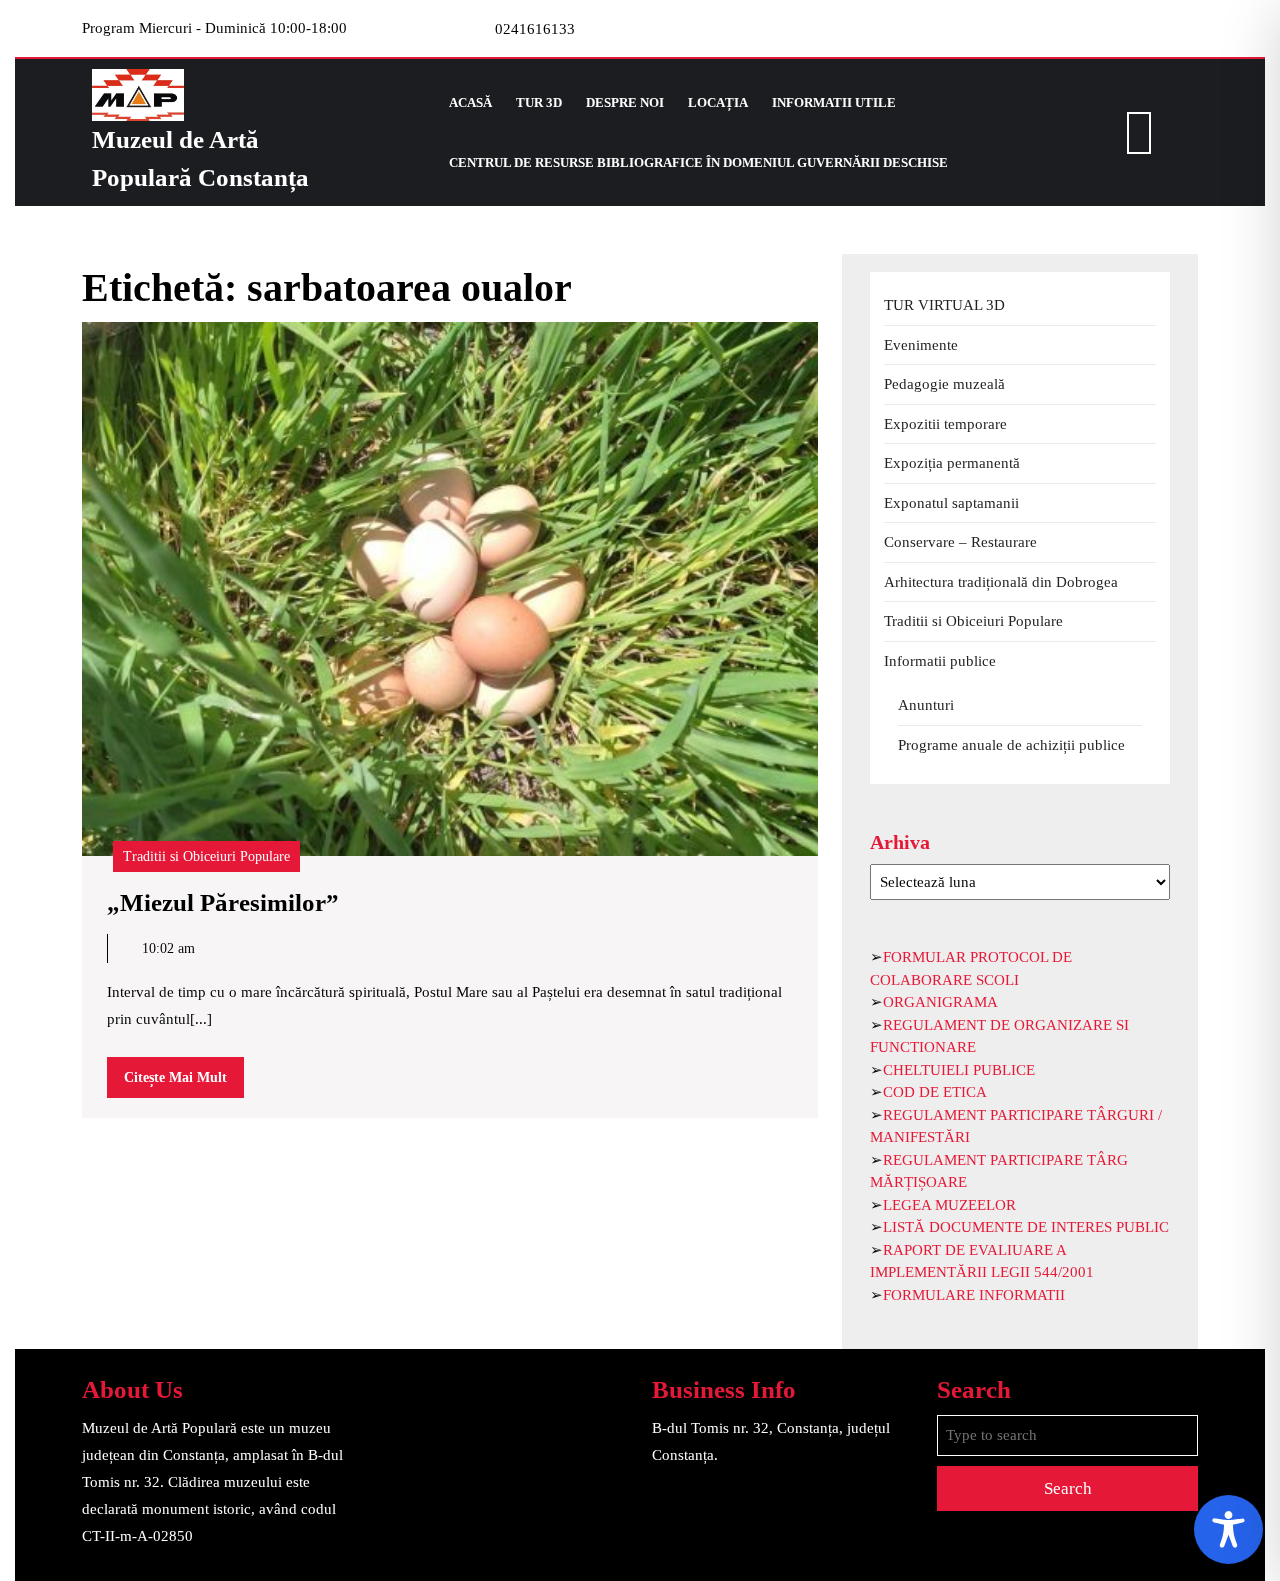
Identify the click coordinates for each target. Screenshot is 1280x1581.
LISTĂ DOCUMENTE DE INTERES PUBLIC (1026, 1227)
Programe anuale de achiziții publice (1011, 745)
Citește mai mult (184, 1083)
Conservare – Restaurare (960, 542)
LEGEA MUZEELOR (949, 1205)
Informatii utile (834, 102)
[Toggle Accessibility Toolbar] (1228, 1529)
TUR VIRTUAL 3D (944, 305)
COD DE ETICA (935, 1092)
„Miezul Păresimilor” (223, 902)
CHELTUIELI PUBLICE (959, 1070)
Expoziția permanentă (952, 463)
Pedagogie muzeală (944, 384)
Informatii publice (940, 661)
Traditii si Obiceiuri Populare (206, 856)
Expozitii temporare (945, 424)
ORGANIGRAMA (940, 1002)
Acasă (470, 102)
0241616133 (535, 29)
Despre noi (625, 102)
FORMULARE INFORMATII (974, 1295)
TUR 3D (539, 102)
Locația (718, 102)
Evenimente (921, 345)
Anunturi (926, 705)
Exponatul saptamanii (951, 503)
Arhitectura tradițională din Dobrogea (1001, 582)
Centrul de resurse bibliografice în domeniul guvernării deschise (698, 162)
